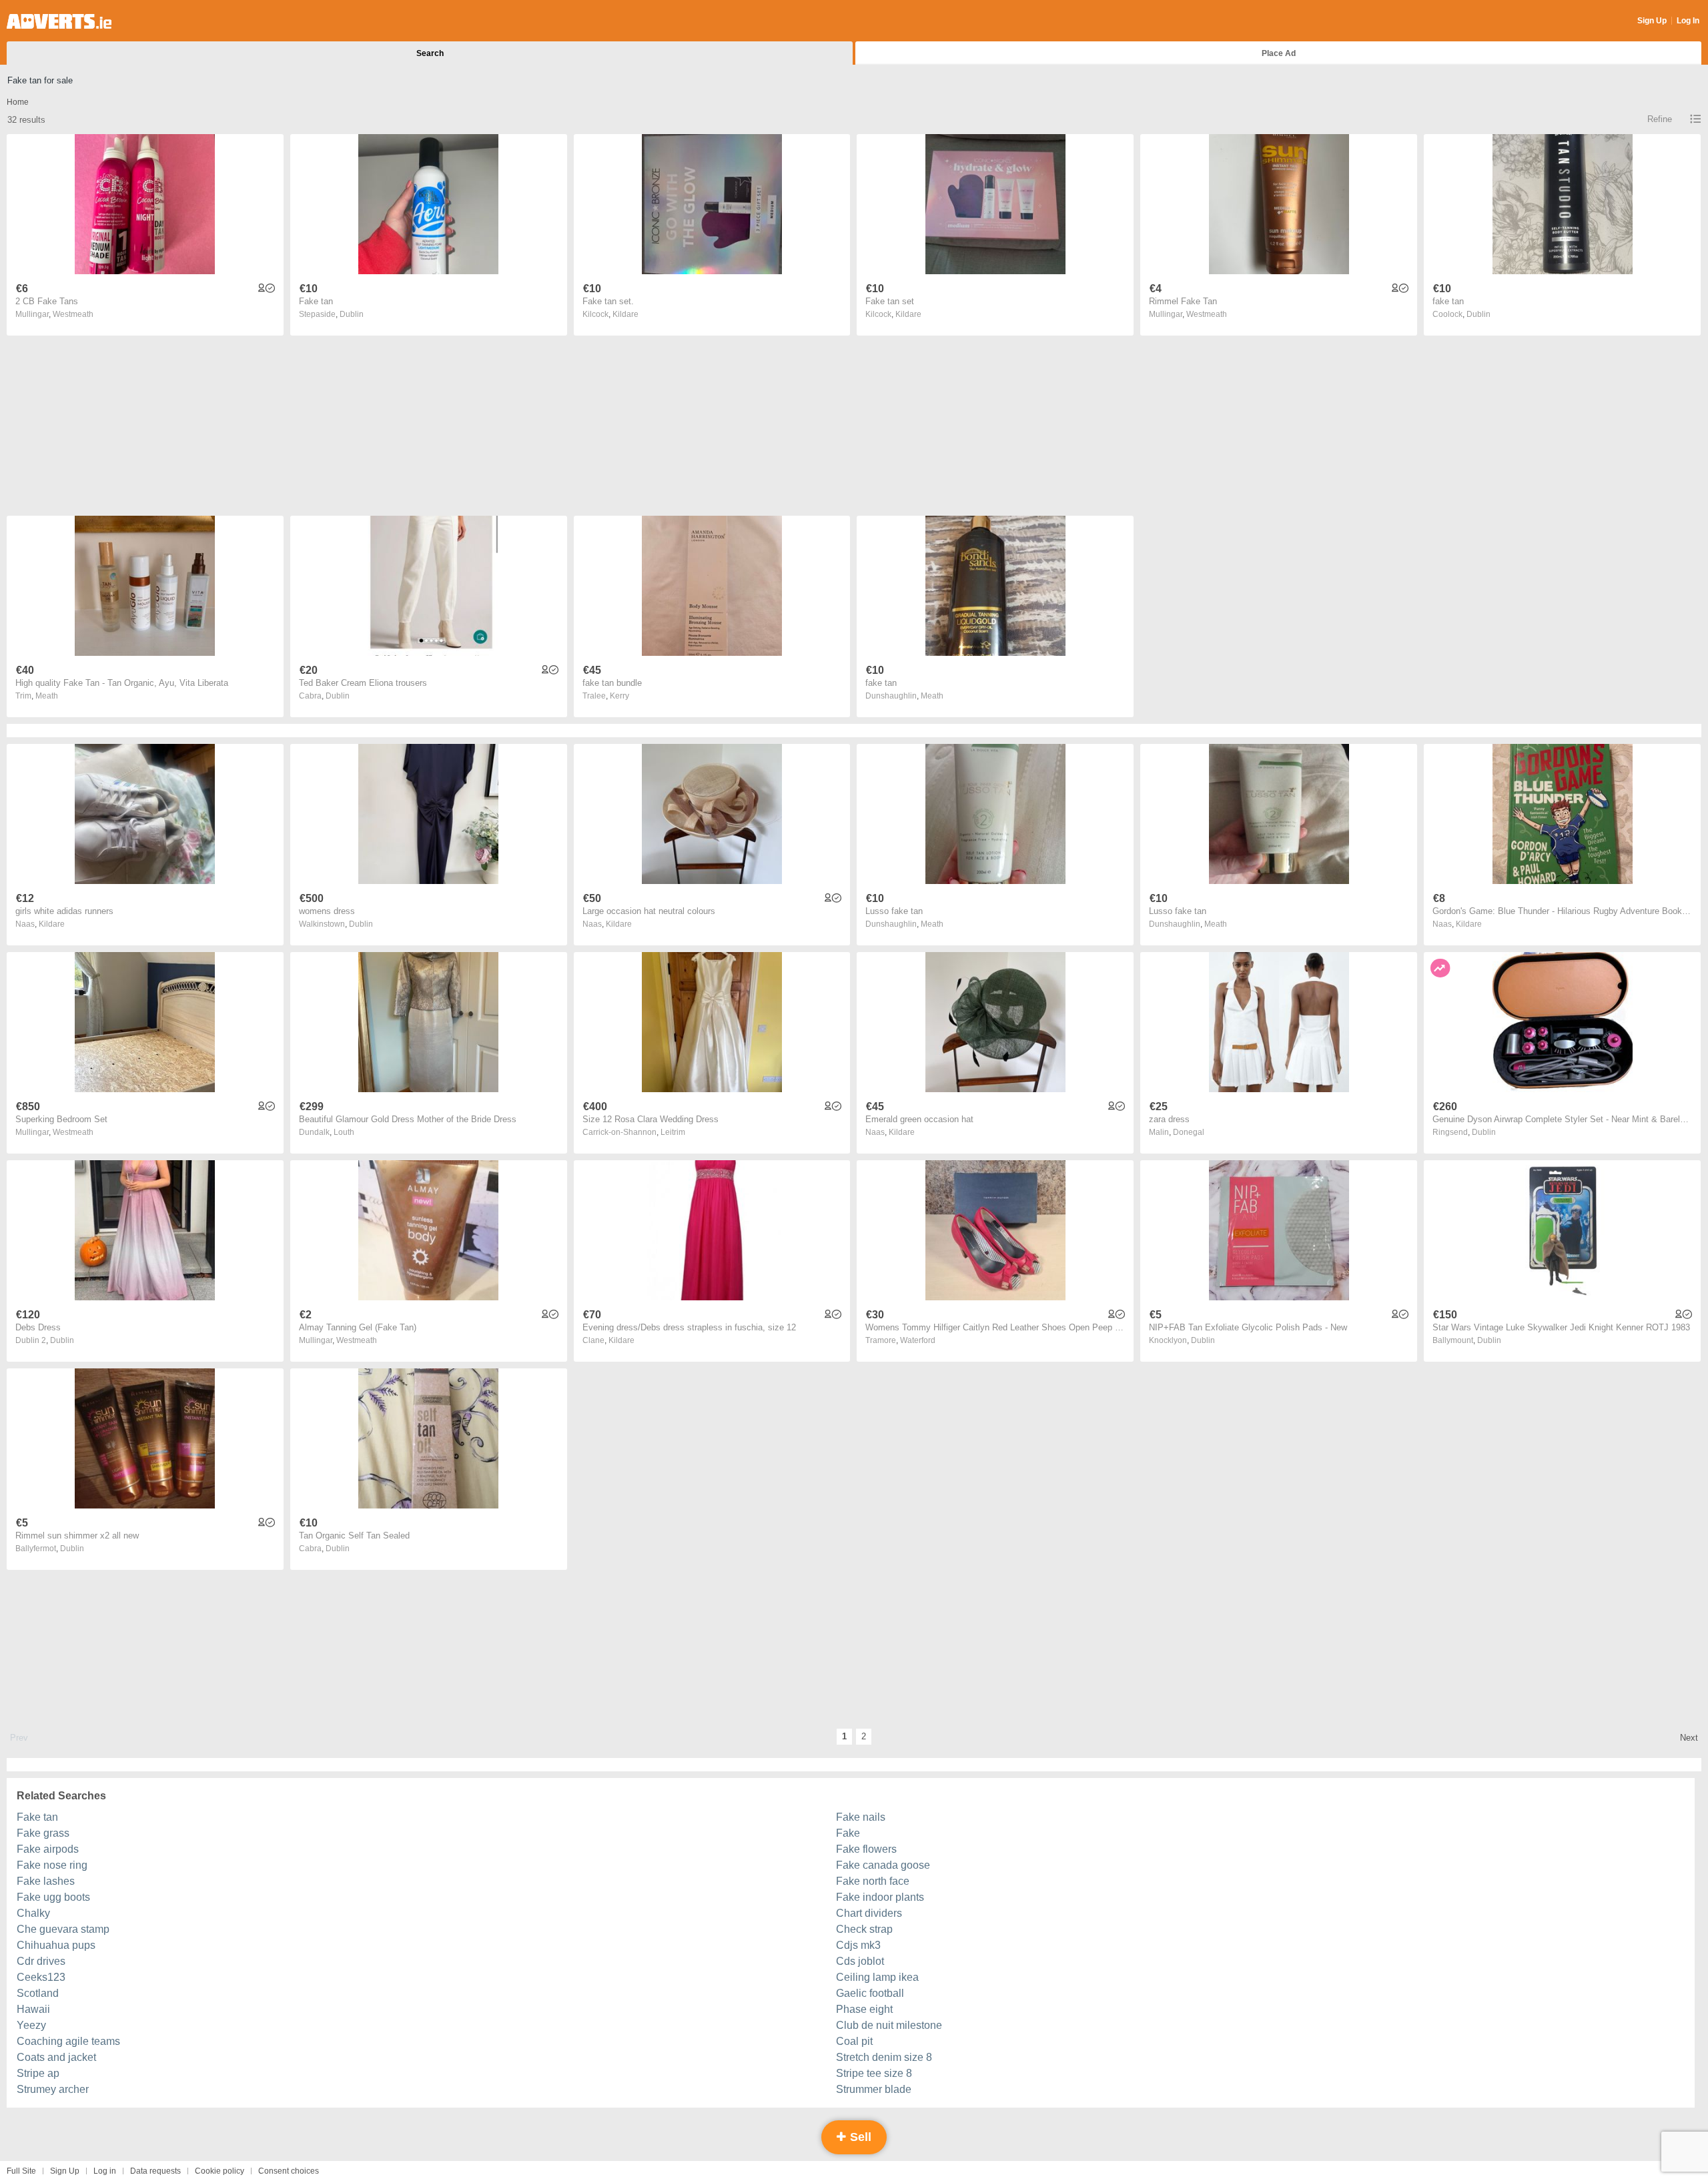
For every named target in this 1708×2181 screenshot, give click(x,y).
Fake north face (873, 1881)
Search (430, 53)
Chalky (33, 1913)
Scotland (38, 1993)
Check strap (864, 1929)
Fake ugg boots (53, 1897)
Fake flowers (866, 1849)
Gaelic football (870, 1993)
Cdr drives (41, 1961)
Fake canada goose (883, 1865)
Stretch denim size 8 (884, 2057)
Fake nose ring (52, 1865)
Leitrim (673, 1132)
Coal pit (854, 2041)
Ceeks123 (41, 1977)
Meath (47, 696)
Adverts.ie (59, 21)
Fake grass (43, 1833)
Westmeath (73, 314)
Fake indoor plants (880, 1897)
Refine (1660, 119)
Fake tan (37, 1817)
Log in (105, 2171)
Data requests (155, 2171)
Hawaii (33, 2009)
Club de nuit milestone (889, 2025)
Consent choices (289, 2171)
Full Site (21, 2171)
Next (1689, 1738)
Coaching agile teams (68, 2041)
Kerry (619, 696)
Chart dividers (869, 1913)
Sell (859, 2137)
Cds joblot (860, 1961)
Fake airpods (48, 1849)
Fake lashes (46, 1881)
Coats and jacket (56, 2057)
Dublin (352, 314)
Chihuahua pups (56, 1945)
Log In (1688, 21)
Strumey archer (53, 2089)
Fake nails (861, 1817)
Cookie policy (220, 2171)
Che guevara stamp (63, 1929)
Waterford (918, 1340)
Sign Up (1652, 21)
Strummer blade (874, 2089)
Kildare (625, 314)
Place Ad (1279, 53)
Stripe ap (38, 2073)
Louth (344, 1132)
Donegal (1189, 1132)
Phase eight (864, 2009)
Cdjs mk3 (858, 1945)
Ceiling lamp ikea (877, 1977)
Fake (848, 1833)
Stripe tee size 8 (874, 2073)
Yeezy (31, 2025)
